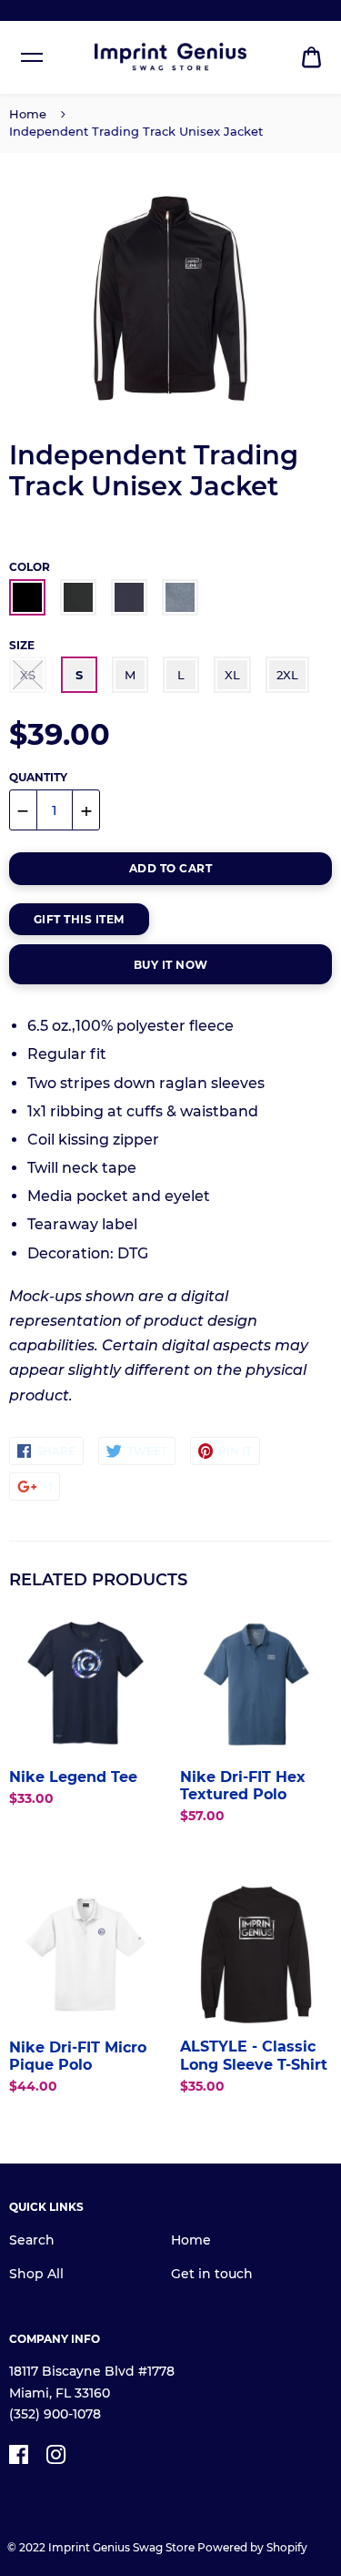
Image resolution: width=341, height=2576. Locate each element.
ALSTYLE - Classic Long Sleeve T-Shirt (254, 2055)
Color (30, 567)
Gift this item (79, 919)
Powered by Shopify (252, 2547)
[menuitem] (311, 58)
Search (32, 2240)
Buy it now (171, 965)
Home (28, 114)
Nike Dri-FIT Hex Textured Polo (243, 1786)
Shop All (36, 2274)
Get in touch (212, 2274)
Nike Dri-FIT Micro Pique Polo (78, 2056)
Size (22, 645)
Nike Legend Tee (73, 1777)
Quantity (38, 777)
